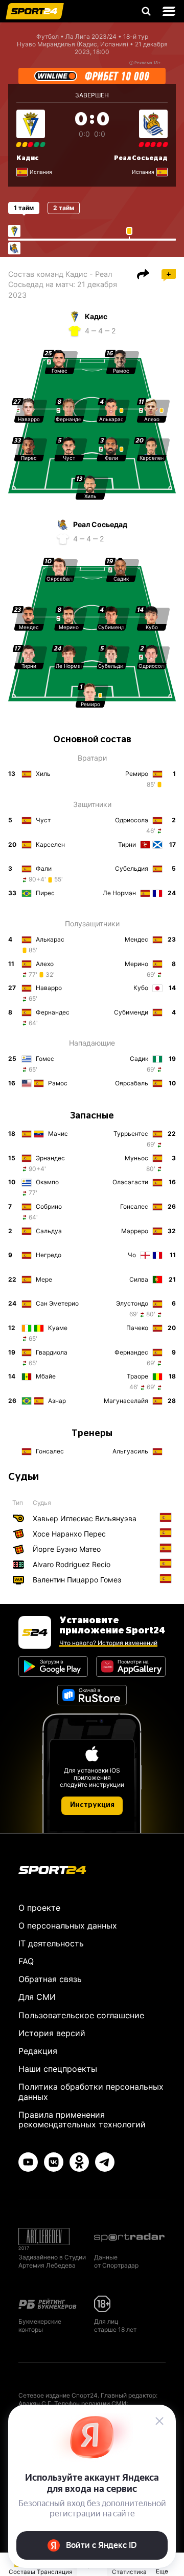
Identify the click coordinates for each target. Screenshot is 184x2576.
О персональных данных (68, 1926)
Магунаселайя (126, 1401)
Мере (44, 1279)
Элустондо (132, 1303)
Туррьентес (131, 1134)
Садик (139, 1059)
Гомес (45, 1059)
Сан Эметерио (57, 1303)
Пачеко (137, 1328)
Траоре (137, 1376)
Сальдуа (49, 1231)
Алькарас (50, 939)
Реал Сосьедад (141, 158)
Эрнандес (50, 1158)
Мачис (58, 1134)
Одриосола (132, 820)
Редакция (38, 2051)
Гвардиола (52, 1352)
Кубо (141, 988)
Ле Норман (119, 893)
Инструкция (92, 1805)
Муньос (136, 1158)
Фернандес (53, 1012)
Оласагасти (130, 1182)
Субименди (131, 1012)
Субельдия (132, 868)
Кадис (28, 158)
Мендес (136, 939)
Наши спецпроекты (58, 2069)
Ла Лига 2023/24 (91, 36)
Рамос (58, 1083)
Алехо (45, 964)
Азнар (57, 1401)
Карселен (50, 844)
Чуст (43, 820)
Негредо (49, 1255)
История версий (52, 2033)
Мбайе (46, 1376)
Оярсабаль (132, 1083)
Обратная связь (50, 1979)
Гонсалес (134, 1206)
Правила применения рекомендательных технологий (82, 2119)
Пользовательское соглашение (81, 2015)
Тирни (127, 844)
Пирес (45, 893)
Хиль (43, 774)
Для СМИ (37, 1997)
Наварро (49, 988)
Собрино (49, 1206)
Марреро (135, 1231)
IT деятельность (51, 1943)
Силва (139, 1279)
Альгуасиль (130, 1451)
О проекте (39, 1908)
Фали (44, 868)
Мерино (136, 964)
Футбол (48, 36)
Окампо (47, 1182)
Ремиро (137, 774)
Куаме (58, 1328)
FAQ (26, 1961)
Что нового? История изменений (108, 1643)
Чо (132, 1255)
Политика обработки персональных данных (91, 2091)
